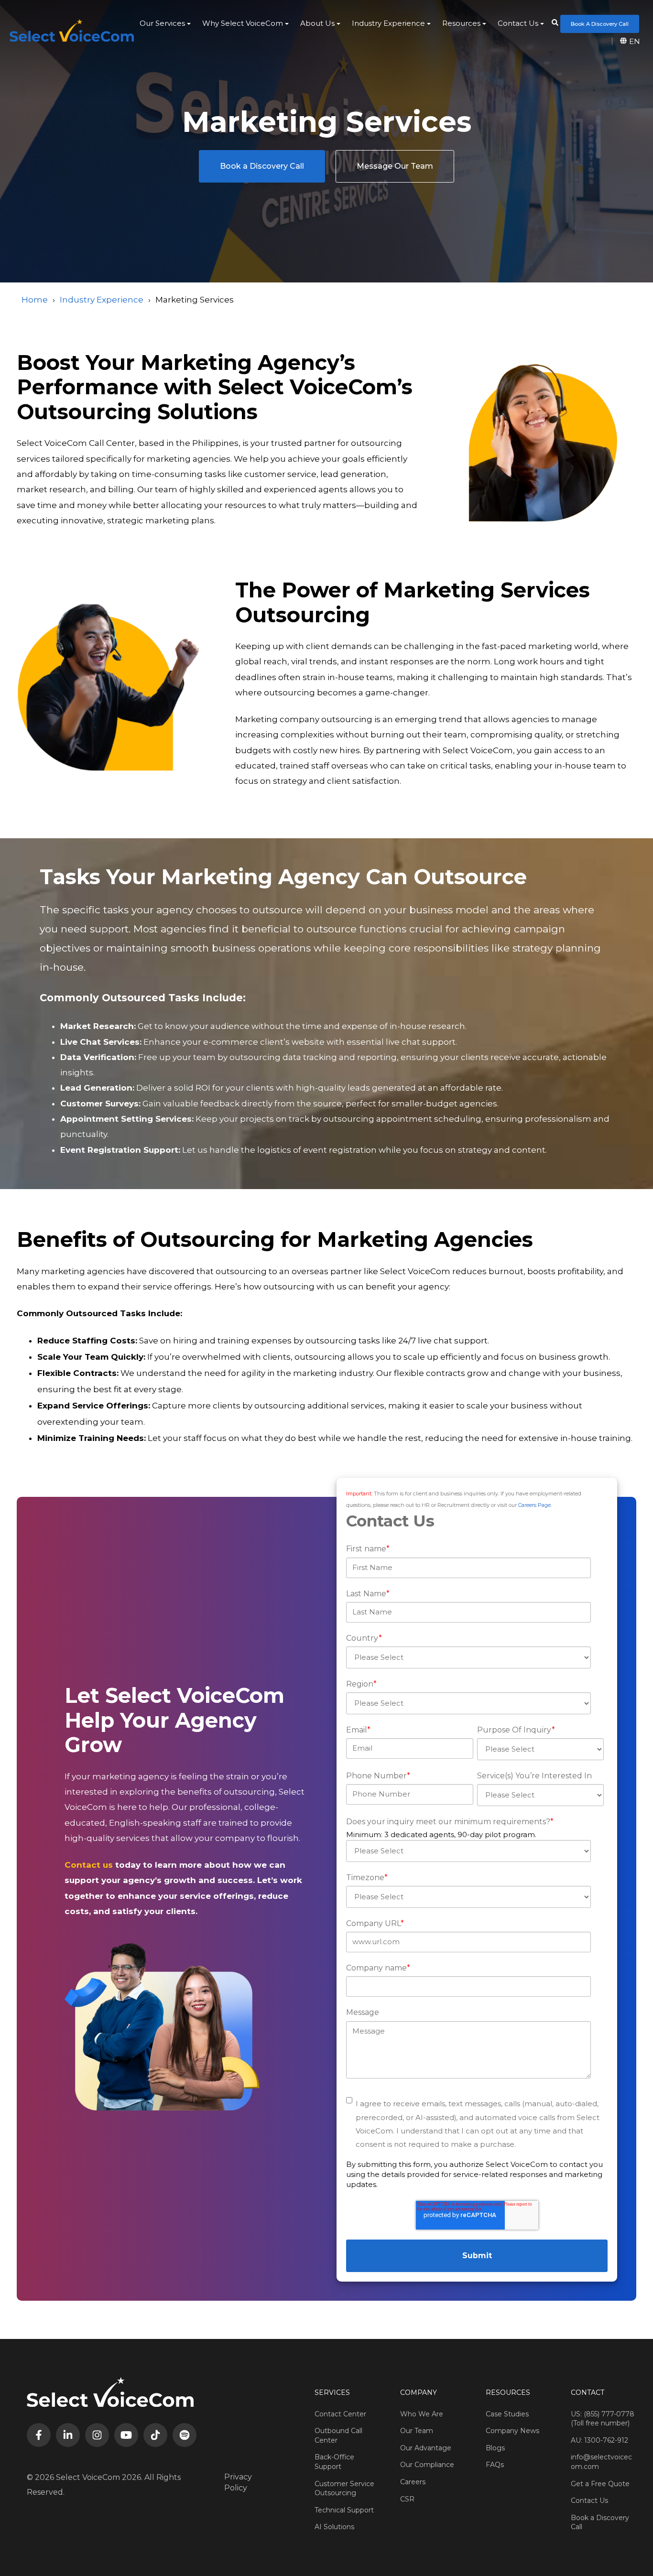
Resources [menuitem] (461, 23)
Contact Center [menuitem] (340, 2414)
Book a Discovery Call (262, 166)
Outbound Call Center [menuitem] (338, 2435)
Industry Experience (102, 300)
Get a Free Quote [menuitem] (600, 2484)
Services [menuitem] (332, 2392)
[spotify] (185, 2435)
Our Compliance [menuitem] (427, 2465)
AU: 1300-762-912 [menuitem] (599, 2440)
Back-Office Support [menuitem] (334, 2462)
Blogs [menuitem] (495, 2448)
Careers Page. (535, 1505)
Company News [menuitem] (512, 2431)
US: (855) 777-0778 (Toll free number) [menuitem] (603, 2419)
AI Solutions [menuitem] (334, 2527)
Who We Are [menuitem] (422, 2414)
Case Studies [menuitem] (507, 2414)
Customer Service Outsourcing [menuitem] (344, 2489)
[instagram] (97, 2435)
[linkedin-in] (68, 2435)
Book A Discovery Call (600, 24)
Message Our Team (395, 166)
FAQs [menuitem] (495, 2465)
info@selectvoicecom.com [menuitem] (601, 2462)
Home (35, 300)
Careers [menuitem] (413, 2482)
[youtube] (126, 2435)
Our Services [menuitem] (162, 23)
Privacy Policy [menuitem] (238, 2482)
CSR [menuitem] (407, 2499)
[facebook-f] (39, 2435)
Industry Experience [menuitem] (388, 23)
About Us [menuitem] (317, 23)
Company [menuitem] (419, 2392)
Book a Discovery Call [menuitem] (600, 2522)
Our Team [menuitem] (417, 2431)
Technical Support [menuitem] (344, 2510)
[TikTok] (155, 2435)
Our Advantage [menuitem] (426, 2448)
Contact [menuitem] (588, 2392)
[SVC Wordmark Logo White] (72, 30)
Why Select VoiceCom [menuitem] (243, 23)
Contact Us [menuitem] (518, 23)
